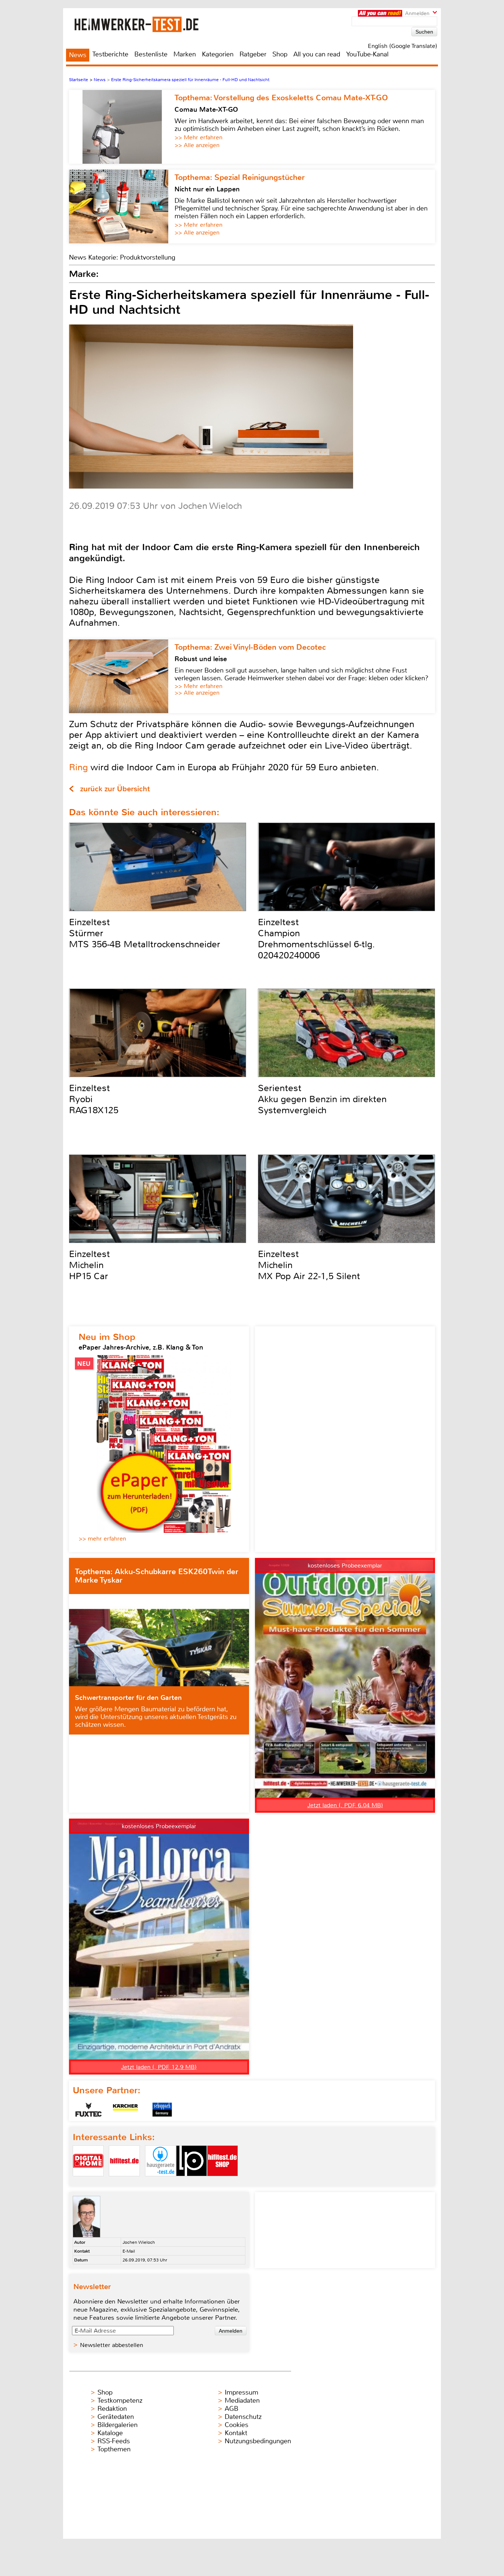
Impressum (241, 2392)
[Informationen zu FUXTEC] (89, 2110)
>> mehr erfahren (102, 1539)
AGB (232, 2409)
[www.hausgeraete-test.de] (160, 2182)
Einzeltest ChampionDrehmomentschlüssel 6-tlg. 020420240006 (316, 939)
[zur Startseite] (146, 24)
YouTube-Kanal (367, 54)
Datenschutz (243, 2417)
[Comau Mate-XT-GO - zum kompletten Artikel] (122, 127)
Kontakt (236, 2433)
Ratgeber (253, 54)
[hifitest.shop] (222, 2182)
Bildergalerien (118, 2425)
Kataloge (110, 2433)
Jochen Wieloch (139, 2242)
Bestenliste (151, 54)
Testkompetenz (120, 2400)
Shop (280, 54)
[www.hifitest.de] (124, 2182)
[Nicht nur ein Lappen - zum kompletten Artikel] (122, 206)
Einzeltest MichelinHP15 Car (89, 1265)
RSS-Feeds (114, 2441)
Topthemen (114, 2449)
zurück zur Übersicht (115, 789)
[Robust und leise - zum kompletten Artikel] (122, 676)
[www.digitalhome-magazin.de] (88, 2182)
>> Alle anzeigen (197, 145)
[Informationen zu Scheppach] (162, 2110)
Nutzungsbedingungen (258, 2441)
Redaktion (112, 2409)
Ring (78, 767)
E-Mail (129, 2251)
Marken (185, 54)
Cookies (237, 2425)
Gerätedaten (116, 2417)
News (78, 55)
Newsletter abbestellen (112, 2345)
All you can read (317, 54)
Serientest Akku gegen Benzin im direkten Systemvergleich (322, 1099)
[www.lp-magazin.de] (191, 2182)
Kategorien (218, 54)
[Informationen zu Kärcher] (125, 2110)
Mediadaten (242, 2400)
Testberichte (110, 54)
